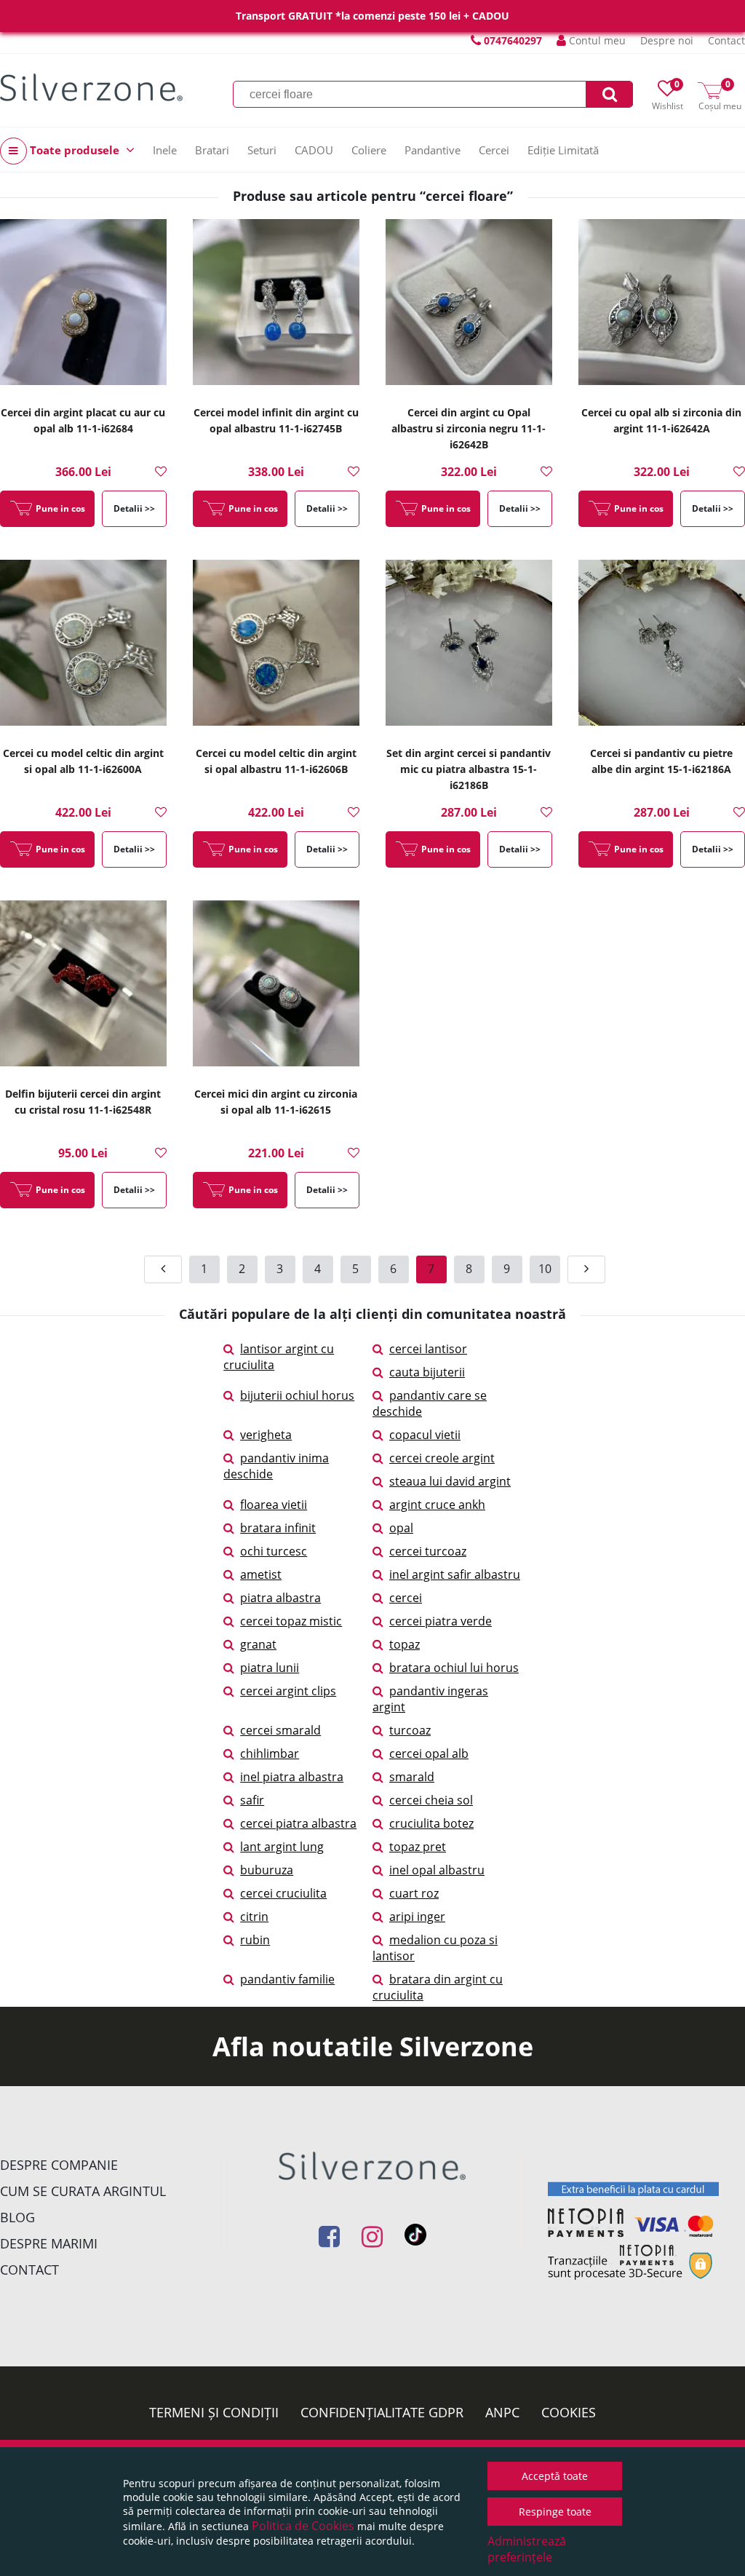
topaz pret (418, 1847)
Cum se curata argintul (83, 2191)
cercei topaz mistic (291, 1621)
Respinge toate (555, 2512)
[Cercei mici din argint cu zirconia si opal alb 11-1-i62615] (276, 988)
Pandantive (433, 150)
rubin (255, 1940)
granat (258, 1644)
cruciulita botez (431, 1823)
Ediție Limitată (563, 150)
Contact (726, 40)
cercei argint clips (288, 1691)
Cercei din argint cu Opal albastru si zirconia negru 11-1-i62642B (469, 428)
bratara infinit (278, 1528)
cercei (406, 1598)
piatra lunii (270, 1668)
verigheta (266, 1435)
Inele (165, 150)
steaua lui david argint (450, 1481)
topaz (405, 1644)
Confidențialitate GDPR (382, 2412)
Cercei (494, 150)
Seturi (262, 150)
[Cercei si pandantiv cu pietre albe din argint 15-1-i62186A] (662, 647)
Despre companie (59, 2165)
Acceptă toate (555, 2476)
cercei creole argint (442, 1458)
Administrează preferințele (527, 2549)
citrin (254, 1917)
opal (401, 1528)
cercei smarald (280, 1730)
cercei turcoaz (428, 1551)
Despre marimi (49, 2243)
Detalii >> (134, 508)
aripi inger (417, 1917)
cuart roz (414, 1893)
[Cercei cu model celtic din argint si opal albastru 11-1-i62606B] (276, 647)
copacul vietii (425, 1435)
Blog (17, 2217)
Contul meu (596, 40)
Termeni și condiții (214, 2412)
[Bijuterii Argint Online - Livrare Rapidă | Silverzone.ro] (91, 87)
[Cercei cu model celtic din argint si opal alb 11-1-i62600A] (83, 647)
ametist (261, 1574)
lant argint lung (282, 1847)
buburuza (267, 1870)
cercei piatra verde (441, 1621)
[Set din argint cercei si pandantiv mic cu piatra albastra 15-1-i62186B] (469, 647)
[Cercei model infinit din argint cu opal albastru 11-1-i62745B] (276, 306)
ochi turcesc (274, 1551)
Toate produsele (75, 150)
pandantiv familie (287, 1979)
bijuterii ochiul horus (297, 1395)
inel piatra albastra (292, 1777)
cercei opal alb (429, 1753)
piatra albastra (280, 1598)
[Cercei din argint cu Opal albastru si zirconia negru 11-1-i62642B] (469, 306)
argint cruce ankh (437, 1505)
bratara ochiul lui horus (454, 1668)
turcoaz (410, 1730)
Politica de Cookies (303, 2526)
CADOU (314, 150)
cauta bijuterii (427, 1372)
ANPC (502, 2412)
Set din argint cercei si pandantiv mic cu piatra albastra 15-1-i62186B (469, 769)
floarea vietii (274, 1505)
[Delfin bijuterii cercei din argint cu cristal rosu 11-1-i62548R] (83, 988)
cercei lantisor (428, 1349)
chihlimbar (270, 1753)
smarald (412, 1777)
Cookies (569, 2412)
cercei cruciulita (283, 1893)
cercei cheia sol (431, 1800)
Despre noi (667, 40)
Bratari (212, 150)
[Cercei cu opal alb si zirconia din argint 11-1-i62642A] (662, 306)
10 (545, 1269)
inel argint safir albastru (455, 1574)
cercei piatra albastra (298, 1823)
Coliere (369, 150)
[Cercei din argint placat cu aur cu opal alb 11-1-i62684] (83, 306)
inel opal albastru (437, 1870)
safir (252, 1800)
